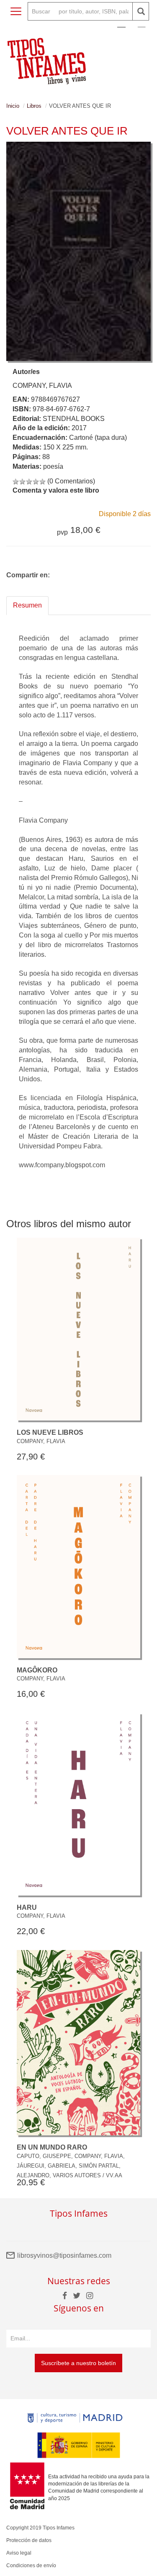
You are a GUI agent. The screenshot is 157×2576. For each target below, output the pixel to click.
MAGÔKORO (37, 1670)
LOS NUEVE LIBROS (50, 1432)
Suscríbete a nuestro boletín (78, 2363)
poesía (53, 466)
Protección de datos (29, 2540)
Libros (34, 106)
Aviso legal (19, 2553)
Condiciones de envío (31, 2566)
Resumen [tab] (27, 605)
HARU (27, 1907)
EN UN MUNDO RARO (52, 2147)
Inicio (13, 106)
